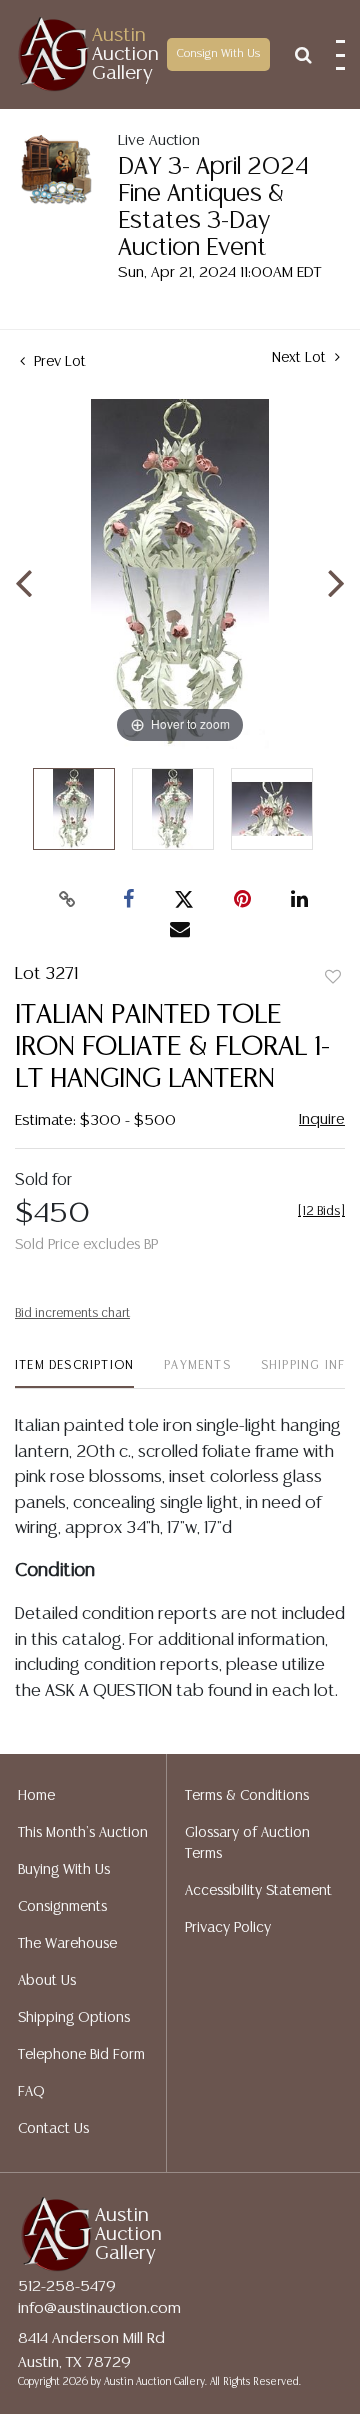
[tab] (74, 1373)
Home (36, 1796)
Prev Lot (58, 362)
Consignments (62, 1907)
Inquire (322, 1119)
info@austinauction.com (99, 2308)
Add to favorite (333, 978)
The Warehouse (67, 1944)
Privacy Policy (228, 1928)
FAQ (31, 2092)
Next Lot (301, 358)
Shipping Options (74, 2018)
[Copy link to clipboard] (68, 900)
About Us (47, 1981)
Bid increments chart (72, 1313)
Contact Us (53, 2129)
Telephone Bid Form (81, 2055)
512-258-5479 (67, 2286)
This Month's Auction (83, 1833)
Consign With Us (218, 54)
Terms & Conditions (247, 1796)
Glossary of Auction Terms (247, 1843)
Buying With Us (64, 1870)
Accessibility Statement (258, 1891)
